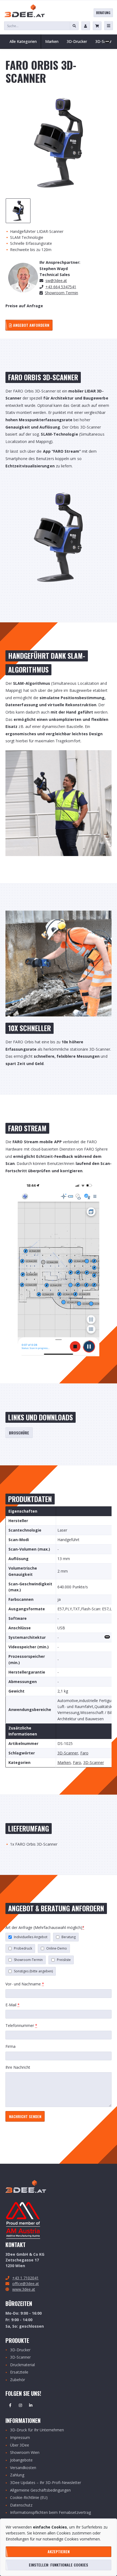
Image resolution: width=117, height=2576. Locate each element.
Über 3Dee (20, 2445)
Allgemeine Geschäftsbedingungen (40, 2490)
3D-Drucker (20, 2350)
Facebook (10, 2405)
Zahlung (17, 2475)
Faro (84, 1753)
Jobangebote (21, 2460)
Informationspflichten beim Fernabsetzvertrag (50, 2513)
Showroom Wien (25, 2453)
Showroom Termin (61, 293)
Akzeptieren (59, 2551)
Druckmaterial (22, 2365)
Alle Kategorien (23, 41)
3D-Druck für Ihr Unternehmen (37, 2430)
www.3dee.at (24, 2289)
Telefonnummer (21, 2025)
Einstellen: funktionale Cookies (59, 2565)
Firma (10, 2046)
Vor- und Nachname (25, 1984)
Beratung (103, 13)
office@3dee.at (26, 2284)
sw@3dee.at (56, 281)
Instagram (20, 2405)
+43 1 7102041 (25, 2278)
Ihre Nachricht (18, 2067)
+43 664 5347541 (61, 287)
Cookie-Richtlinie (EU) (29, 2498)
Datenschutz (21, 2505)
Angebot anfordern (31, 325)
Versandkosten (23, 2468)
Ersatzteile (19, 2372)
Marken (64, 1763)
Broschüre (19, 1433)
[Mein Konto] (86, 26)
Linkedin (31, 2405)
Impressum (20, 2438)
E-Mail (13, 2005)
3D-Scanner (68, 1753)
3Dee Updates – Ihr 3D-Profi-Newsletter (46, 2483)
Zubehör (18, 2380)
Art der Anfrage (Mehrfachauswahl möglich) (45, 1927)
